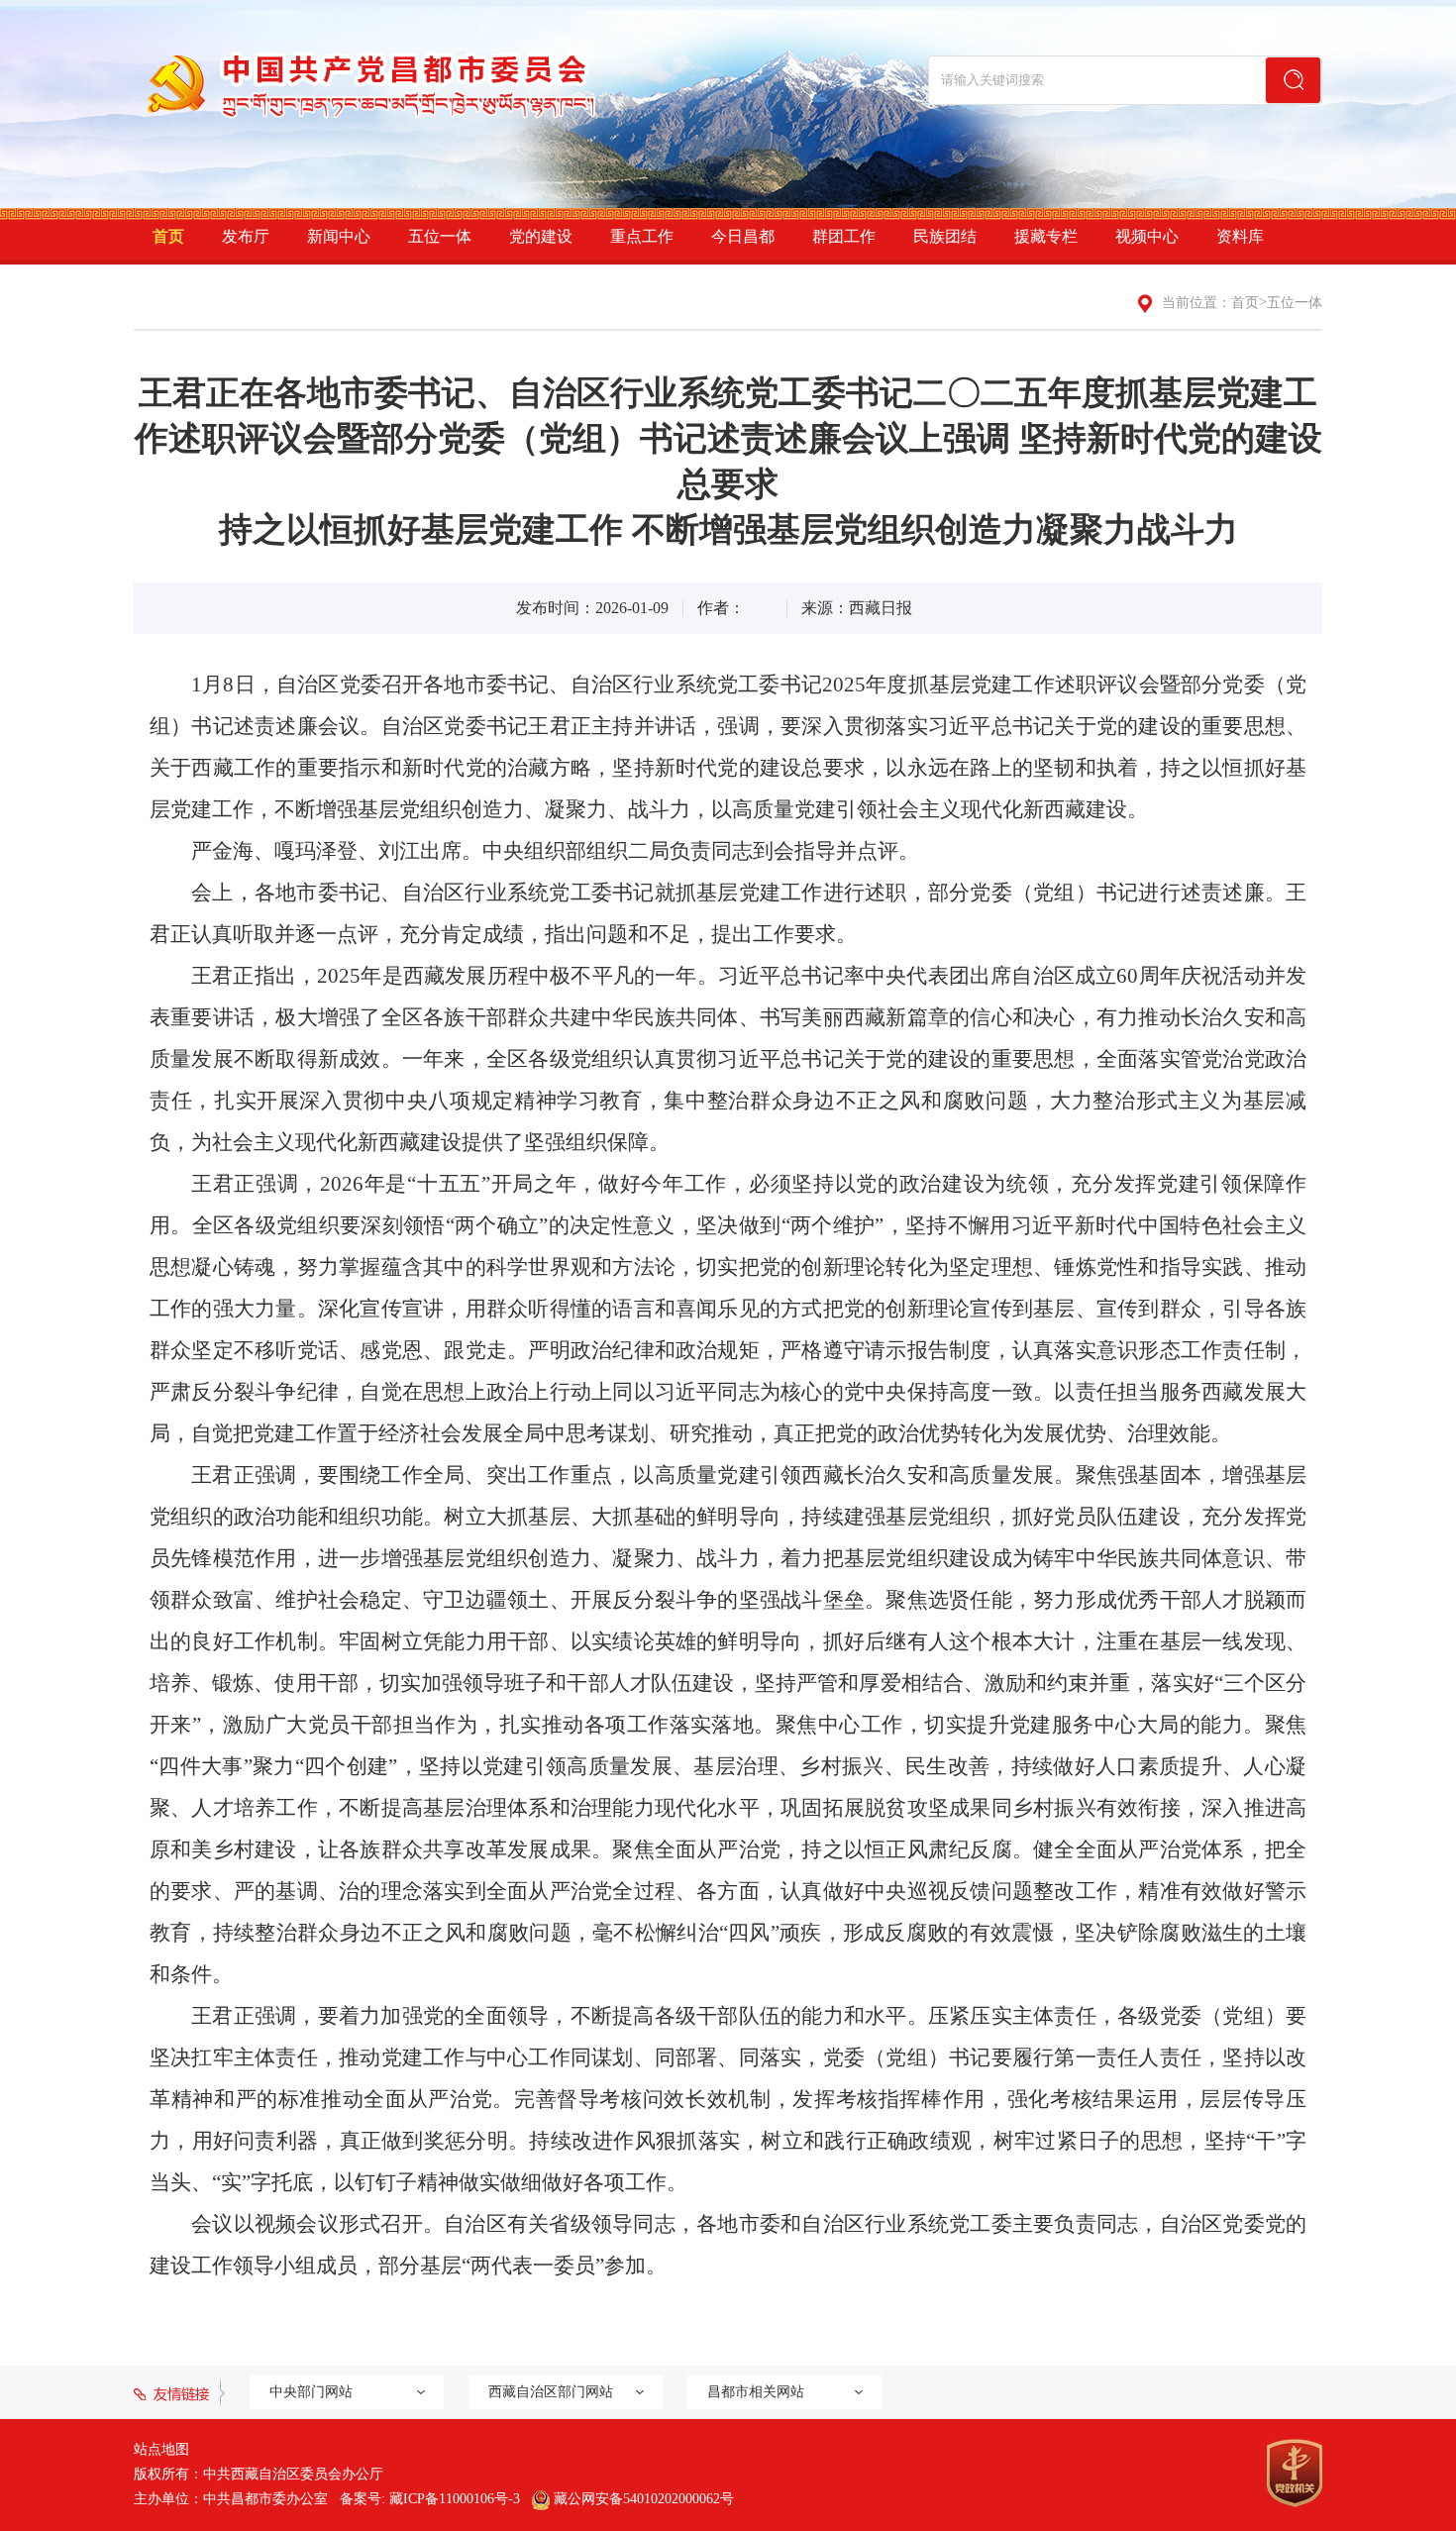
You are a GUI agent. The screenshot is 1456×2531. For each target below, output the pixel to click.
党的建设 (541, 236)
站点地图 (161, 2449)
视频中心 (1147, 236)
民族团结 (945, 236)
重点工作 (642, 236)
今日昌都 (743, 236)
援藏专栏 (1046, 236)
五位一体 (440, 236)
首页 (168, 236)
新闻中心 (339, 236)
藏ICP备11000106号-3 (455, 2499)
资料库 (1240, 236)
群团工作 (844, 236)
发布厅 (246, 236)
